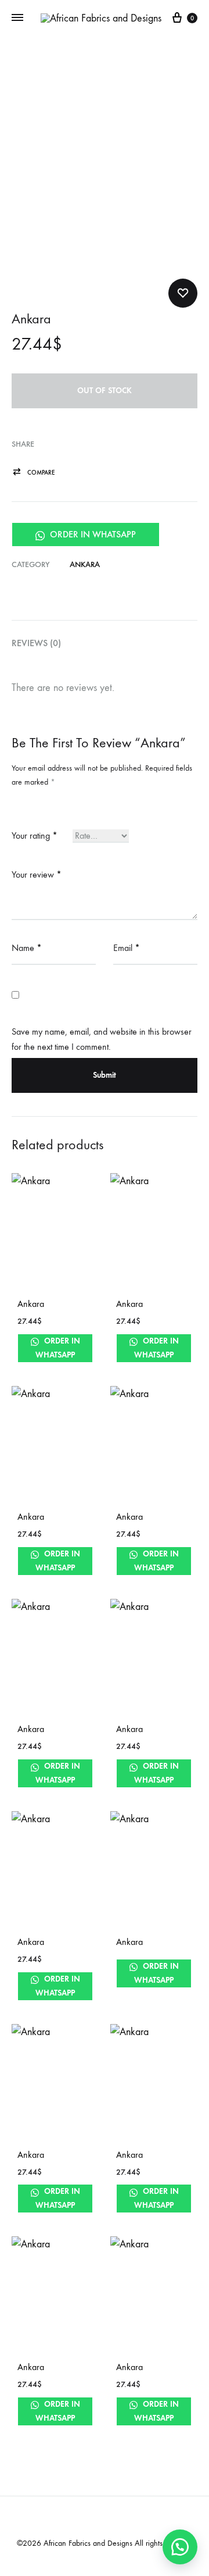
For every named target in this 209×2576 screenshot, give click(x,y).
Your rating (35, 835)
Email (127, 948)
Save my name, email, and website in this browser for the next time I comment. (102, 1039)
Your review (37, 874)
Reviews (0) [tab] (36, 643)
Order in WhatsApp (92, 534)
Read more (138, 1355)
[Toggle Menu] (17, 18)
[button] (33, 473)
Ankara (85, 564)
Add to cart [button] (42, 1355)
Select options (146, 1780)
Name (27, 948)
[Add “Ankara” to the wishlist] (183, 293)
